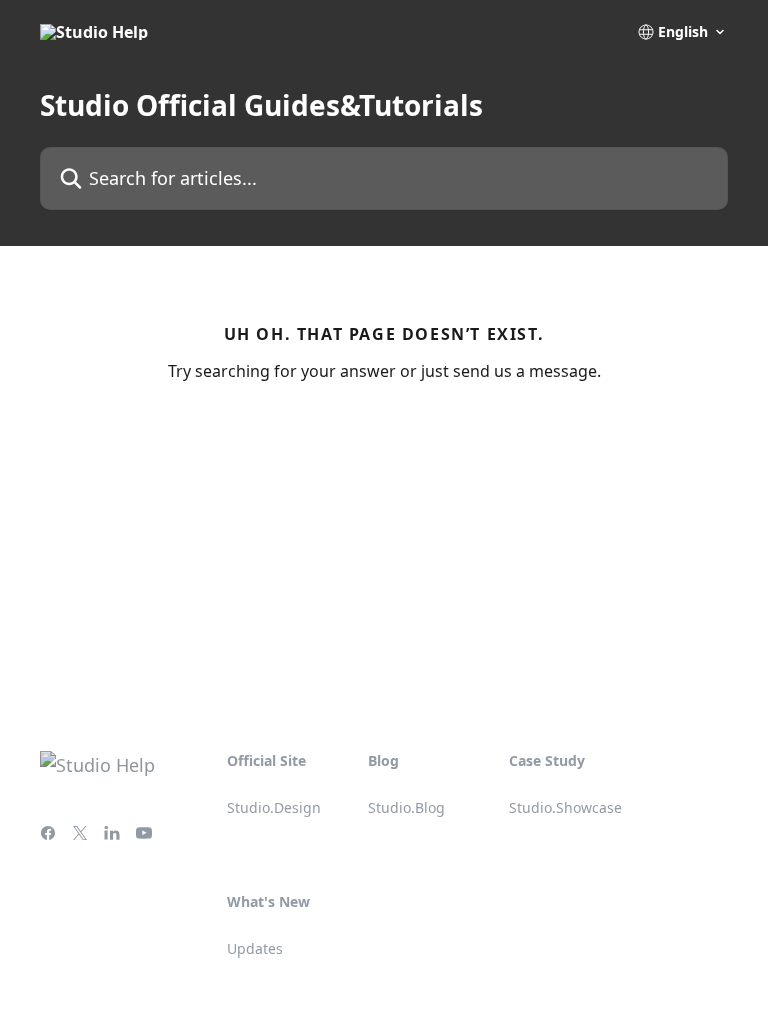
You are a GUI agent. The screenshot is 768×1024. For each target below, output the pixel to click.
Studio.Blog (406, 807)
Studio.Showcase (565, 807)
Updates (255, 948)
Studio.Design (274, 807)
